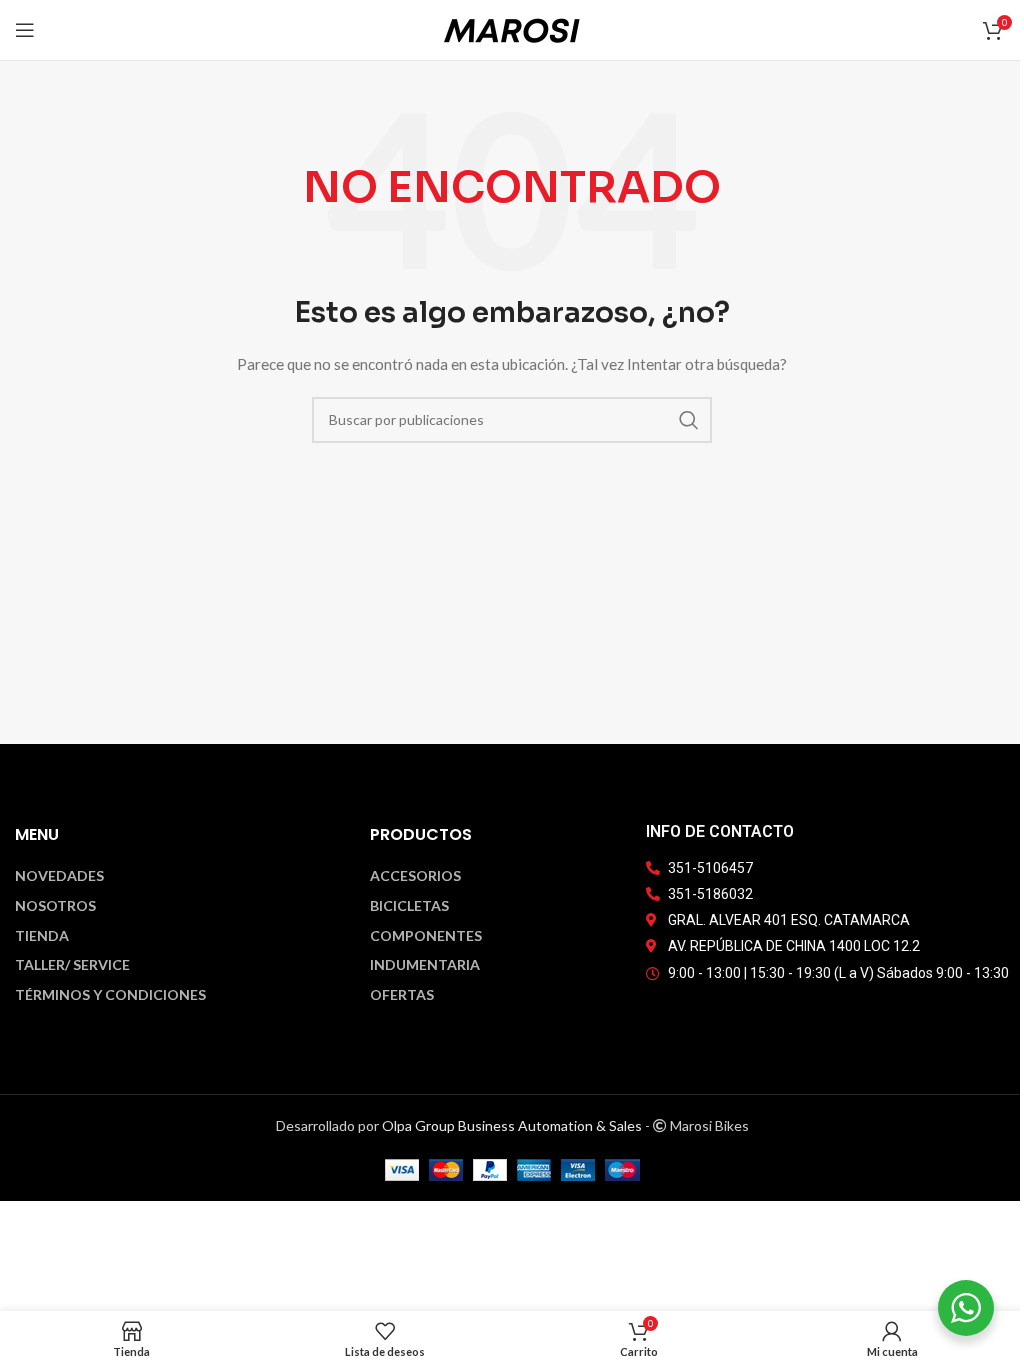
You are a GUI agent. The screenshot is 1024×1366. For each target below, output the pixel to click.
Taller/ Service (72, 965)
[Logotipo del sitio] (512, 28)
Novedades (59, 876)
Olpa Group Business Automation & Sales (512, 1125)
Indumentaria (425, 965)
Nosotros (55, 906)
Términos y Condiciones (110, 995)
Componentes (426, 936)
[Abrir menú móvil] (25, 30)
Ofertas (402, 995)
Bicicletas (409, 906)
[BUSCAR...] (689, 420)
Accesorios (415, 876)
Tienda (42, 936)
